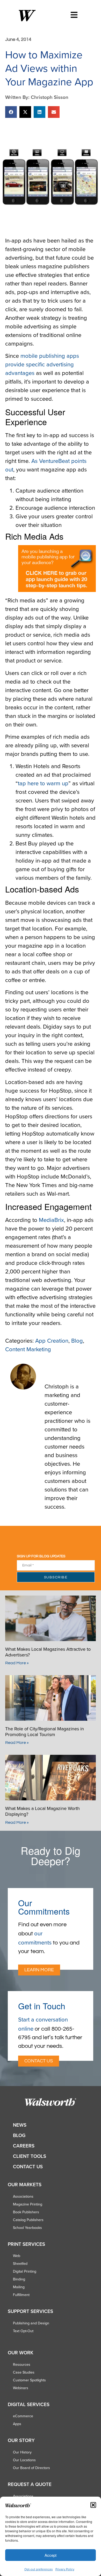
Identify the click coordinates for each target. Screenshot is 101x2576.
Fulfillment (21, 2295)
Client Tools (30, 2156)
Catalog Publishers (28, 2220)
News (20, 2125)
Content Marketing (28, 1349)
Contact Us (28, 2167)
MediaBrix (51, 1220)
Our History (22, 2452)
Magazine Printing (28, 2204)
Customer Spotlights (29, 2380)
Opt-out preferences (39, 2569)
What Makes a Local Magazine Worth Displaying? (42, 1811)
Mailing (19, 2287)
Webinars (21, 2388)
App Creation (52, 1340)
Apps (17, 2424)
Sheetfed (20, 2263)
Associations (23, 2196)
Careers (24, 2146)
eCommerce (23, 2416)
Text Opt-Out (23, 2331)
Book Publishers (26, 2212)
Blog (77, 1340)
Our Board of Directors (31, 2468)
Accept (51, 2555)
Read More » (17, 1663)
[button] (93, 2505)
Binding (19, 2279)
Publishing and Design (31, 2323)
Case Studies (24, 2372)
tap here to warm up (43, 783)
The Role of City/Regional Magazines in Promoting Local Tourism (45, 1732)
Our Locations (24, 2460)
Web (17, 2256)
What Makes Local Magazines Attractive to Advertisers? (48, 1652)
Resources (22, 2364)
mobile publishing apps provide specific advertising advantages (42, 364)
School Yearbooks (27, 2228)
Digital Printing (25, 2271)
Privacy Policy (65, 2569)
